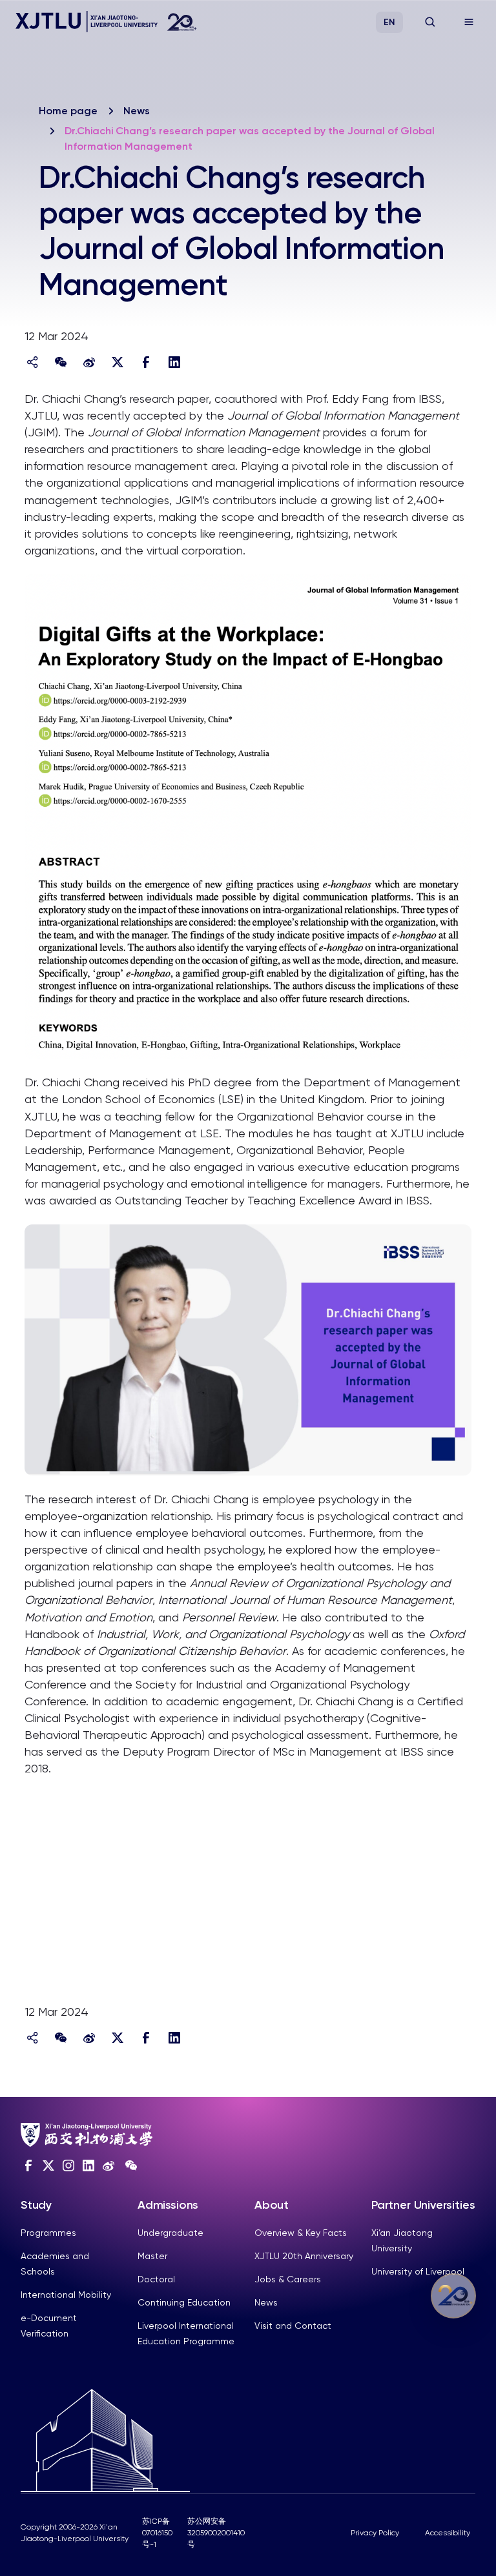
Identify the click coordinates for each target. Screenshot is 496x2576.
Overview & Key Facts (301, 2233)
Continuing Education (184, 2302)
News (137, 111)
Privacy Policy (375, 2533)
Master (152, 2256)
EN (389, 22)
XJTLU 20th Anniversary (304, 2256)
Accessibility (448, 2533)
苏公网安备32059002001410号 (216, 2533)
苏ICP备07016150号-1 (157, 2533)
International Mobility (66, 2295)
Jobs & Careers (288, 2279)
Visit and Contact (293, 2326)
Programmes (48, 2233)
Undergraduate (170, 2233)
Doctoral (156, 2279)
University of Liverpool (418, 2271)
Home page (68, 111)
